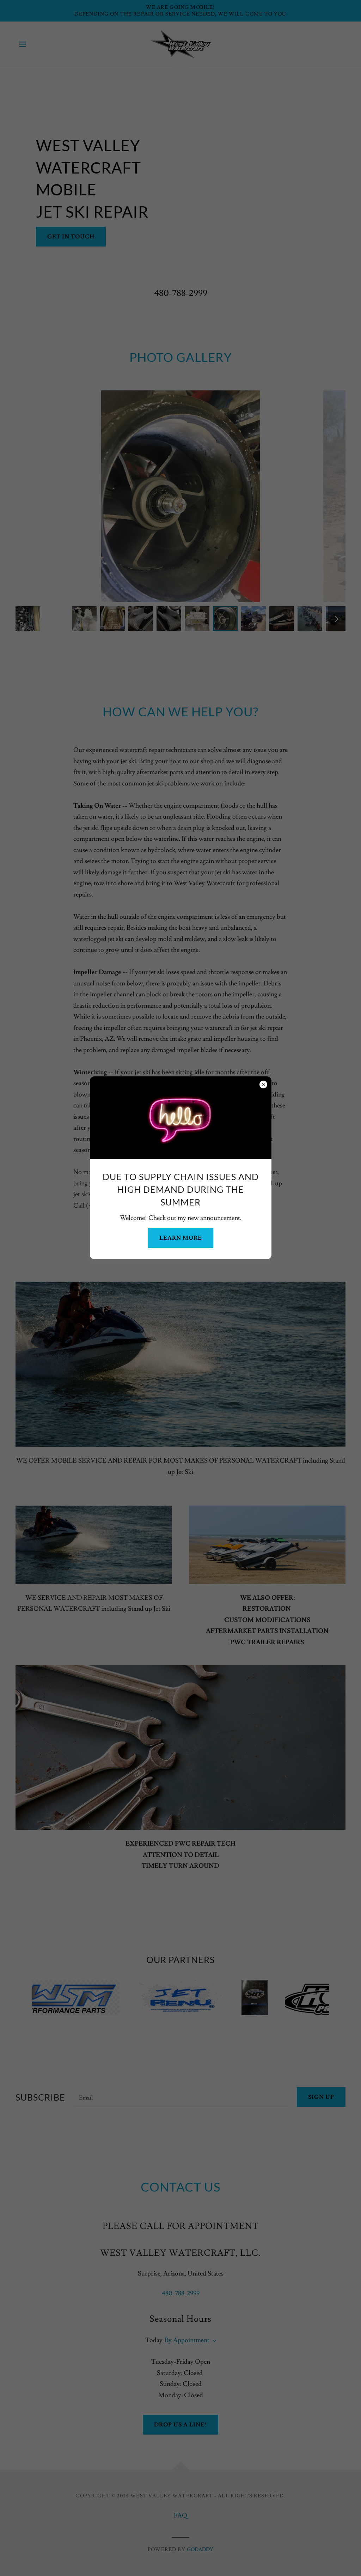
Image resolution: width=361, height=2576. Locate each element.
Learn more (181, 1238)
